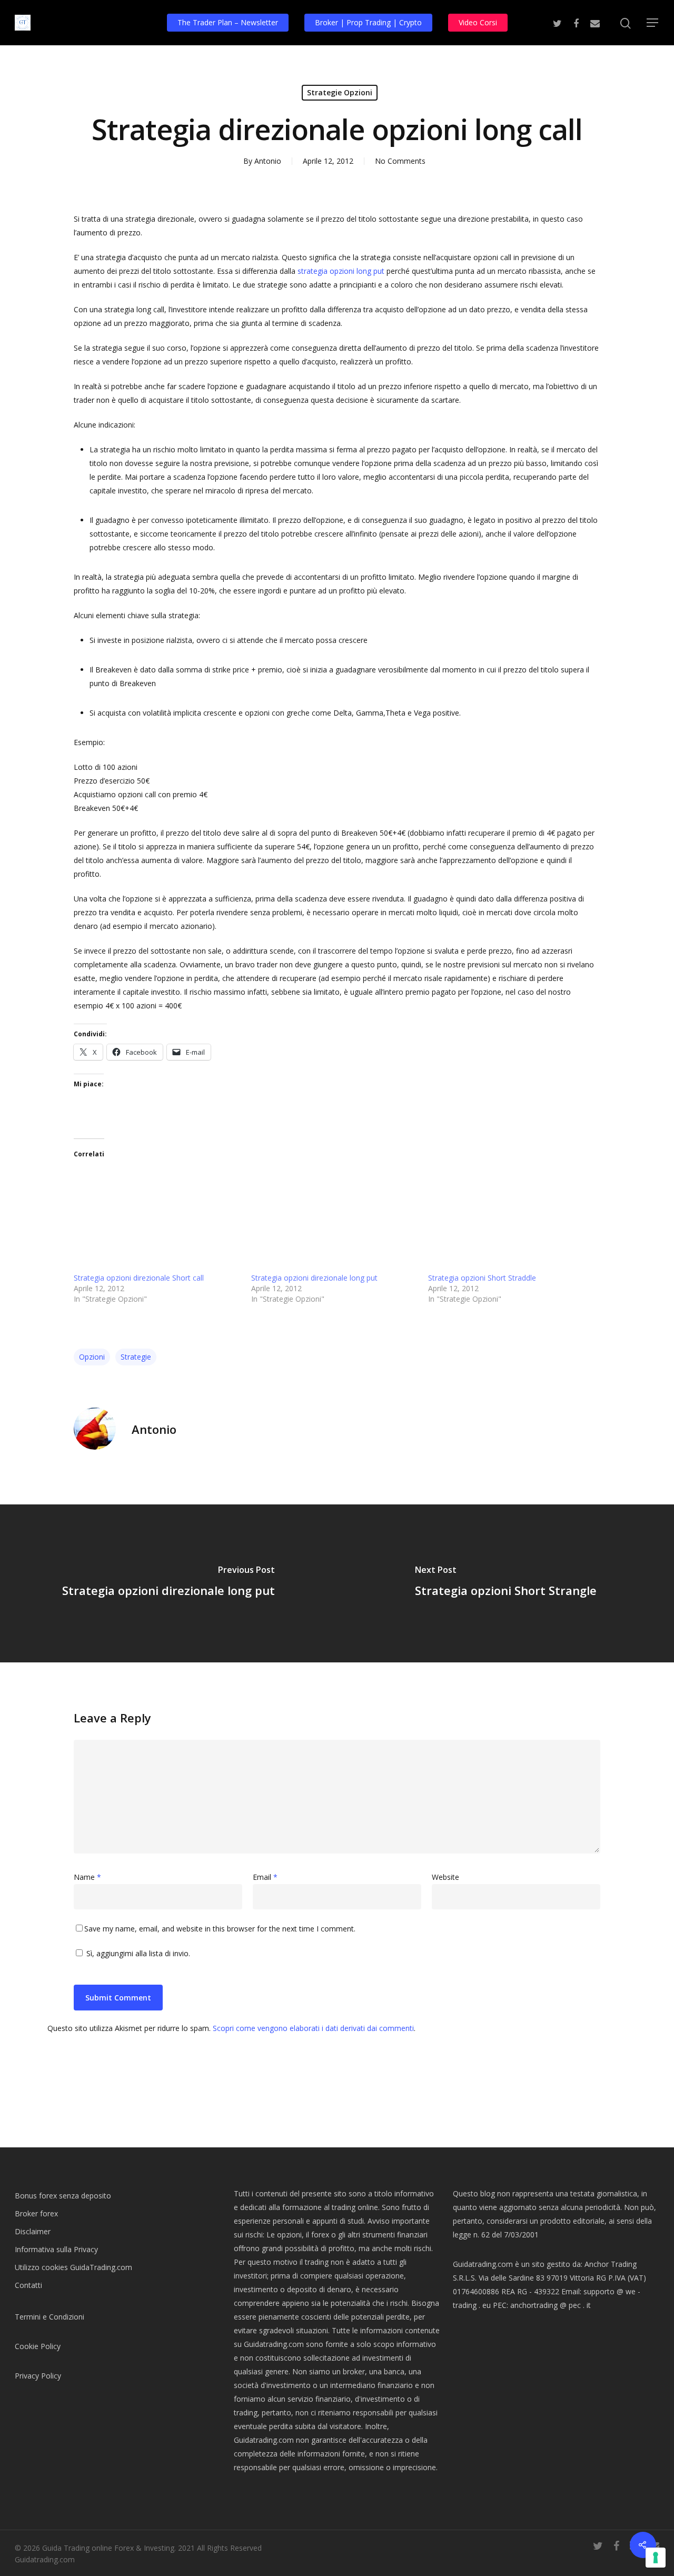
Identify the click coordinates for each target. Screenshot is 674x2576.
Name (87, 1877)
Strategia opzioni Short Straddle (482, 1278)
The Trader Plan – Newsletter (228, 22)
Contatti (28, 2285)
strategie (136, 1357)
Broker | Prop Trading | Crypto (368, 22)
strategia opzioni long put (341, 271)
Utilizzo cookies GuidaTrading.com (73, 2267)
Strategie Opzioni (340, 92)
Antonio (268, 161)
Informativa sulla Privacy (56, 2249)
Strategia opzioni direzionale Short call (139, 1278)
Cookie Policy (38, 2346)
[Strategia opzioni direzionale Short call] (157, 1217)
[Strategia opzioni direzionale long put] (335, 1217)
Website (445, 1877)
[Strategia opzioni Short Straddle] (512, 1217)
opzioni (92, 1357)
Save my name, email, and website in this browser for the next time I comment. (220, 1929)
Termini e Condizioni (49, 2317)
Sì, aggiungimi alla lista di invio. (137, 1953)
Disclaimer (33, 2231)
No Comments (400, 161)
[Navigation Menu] (653, 23)
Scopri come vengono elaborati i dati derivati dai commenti (313, 2028)
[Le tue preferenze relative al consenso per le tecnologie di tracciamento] (656, 2558)
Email (265, 1877)
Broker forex (36, 2213)
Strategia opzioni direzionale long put (314, 1278)
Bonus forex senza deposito (63, 2196)
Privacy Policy (38, 2376)
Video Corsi (478, 22)
